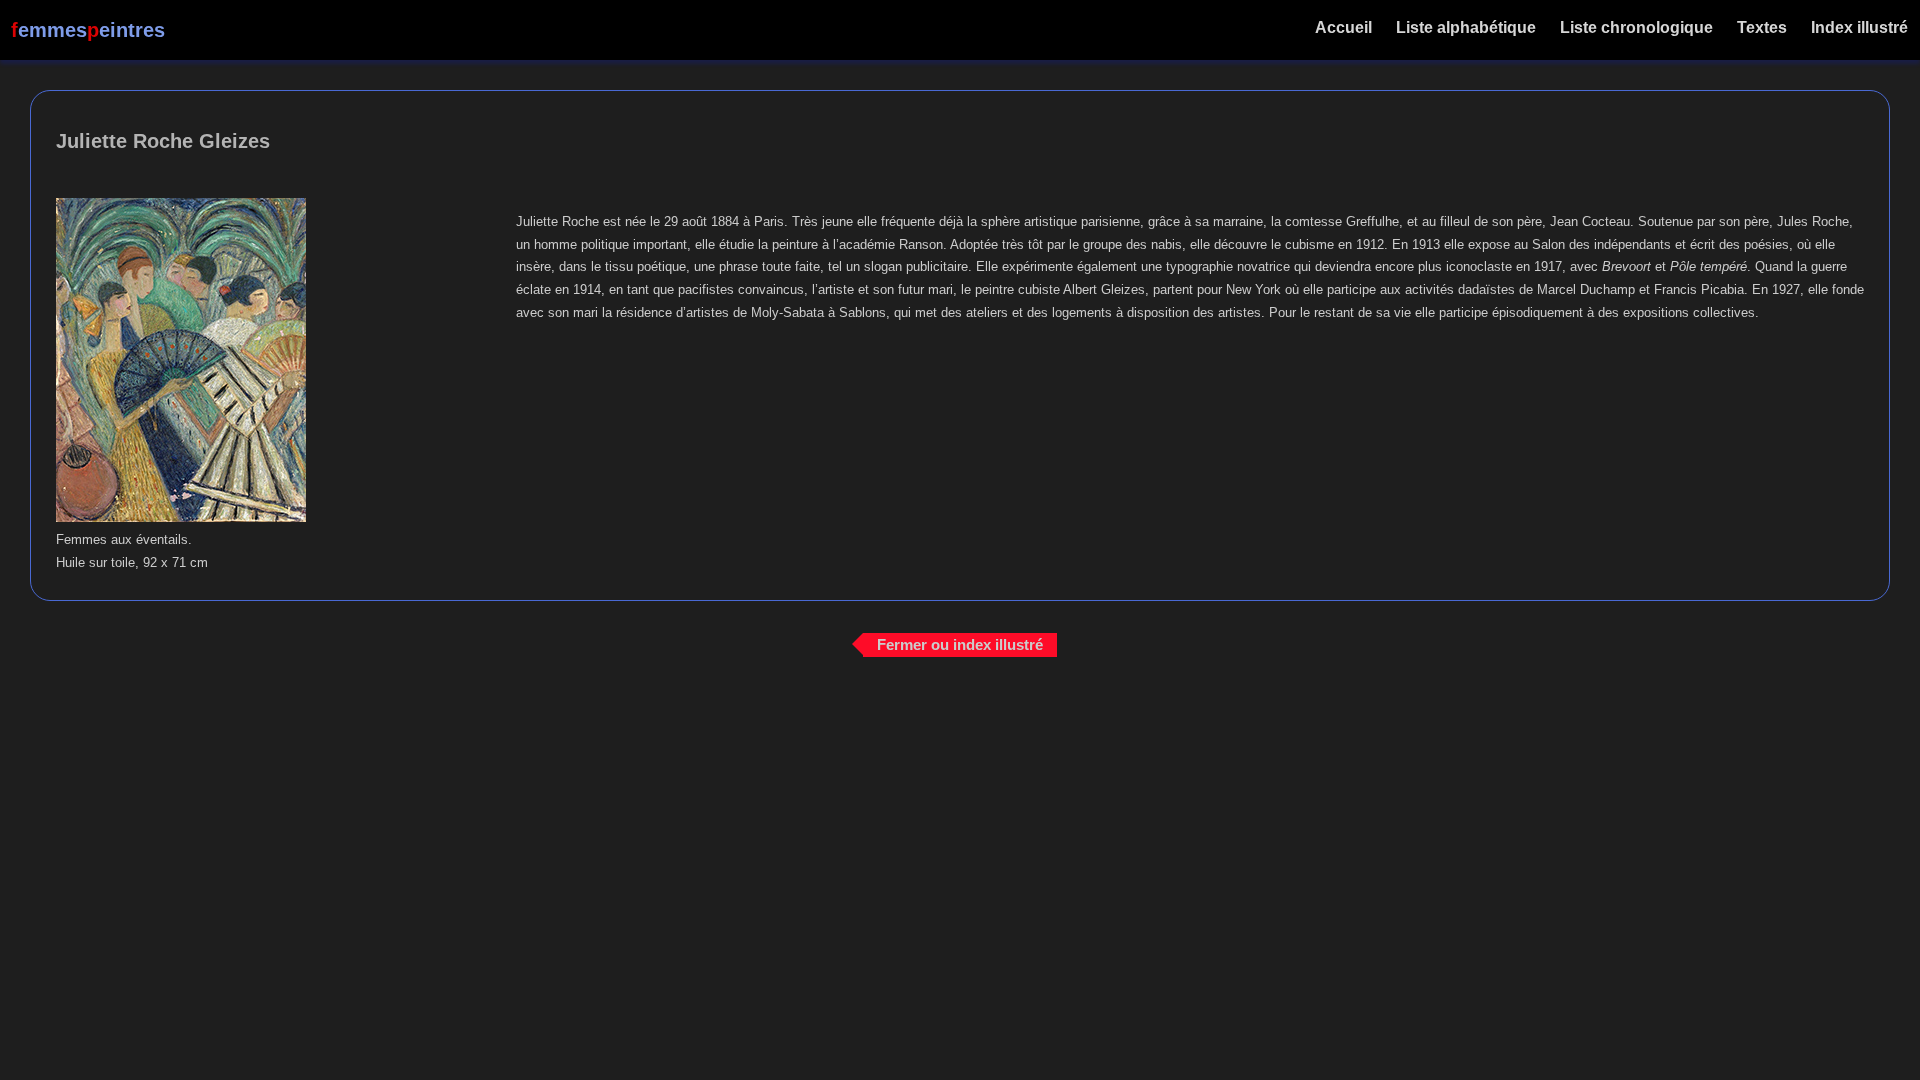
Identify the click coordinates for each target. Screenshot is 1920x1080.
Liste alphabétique (1466, 27)
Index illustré (1859, 27)
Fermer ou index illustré (960, 644)
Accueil (1343, 27)
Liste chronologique (1636, 27)
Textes (1762, 27)
